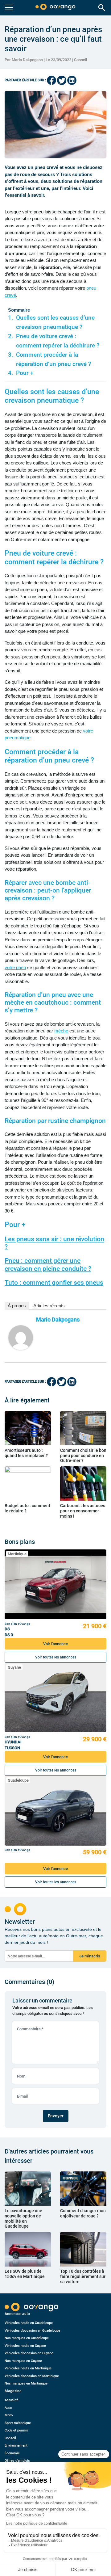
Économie (12, 2453)
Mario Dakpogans (58, 1320)
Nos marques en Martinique (26, 2383)
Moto (9, 2415)
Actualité (12, 2400)
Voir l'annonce (55, 1644)
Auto (8, 2408)
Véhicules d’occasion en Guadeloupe (32, 2331)
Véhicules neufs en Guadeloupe (29, 2323)
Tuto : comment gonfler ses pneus (54, 1283)
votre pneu (15, 967)
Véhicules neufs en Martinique (28, 2368)
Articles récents (49, 1306)
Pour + (25, 373)
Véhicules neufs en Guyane (25, 2346)
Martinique (17, 1554)
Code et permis (16, 2430)
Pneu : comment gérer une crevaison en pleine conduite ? (48, 1265)
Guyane (14, 1667)
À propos (17, 1306)
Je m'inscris (90, 1956)
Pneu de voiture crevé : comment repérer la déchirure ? (58, 341)
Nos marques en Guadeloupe (27, 2338)
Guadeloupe (18, 1780)
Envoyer (56, 2116)
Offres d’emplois (17, 2461)
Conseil (80, 60)
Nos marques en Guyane (23, 2361)
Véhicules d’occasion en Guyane (29, 2353)
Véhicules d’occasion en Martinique (32, 2376)
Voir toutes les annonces (56, 1657)
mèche (61, 1031)
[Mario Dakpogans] (21, 1338)
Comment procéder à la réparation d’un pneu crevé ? (53, 359)
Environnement (16, 2446)
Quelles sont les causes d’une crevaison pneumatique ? (55, 322)
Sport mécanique (18, 2423)
